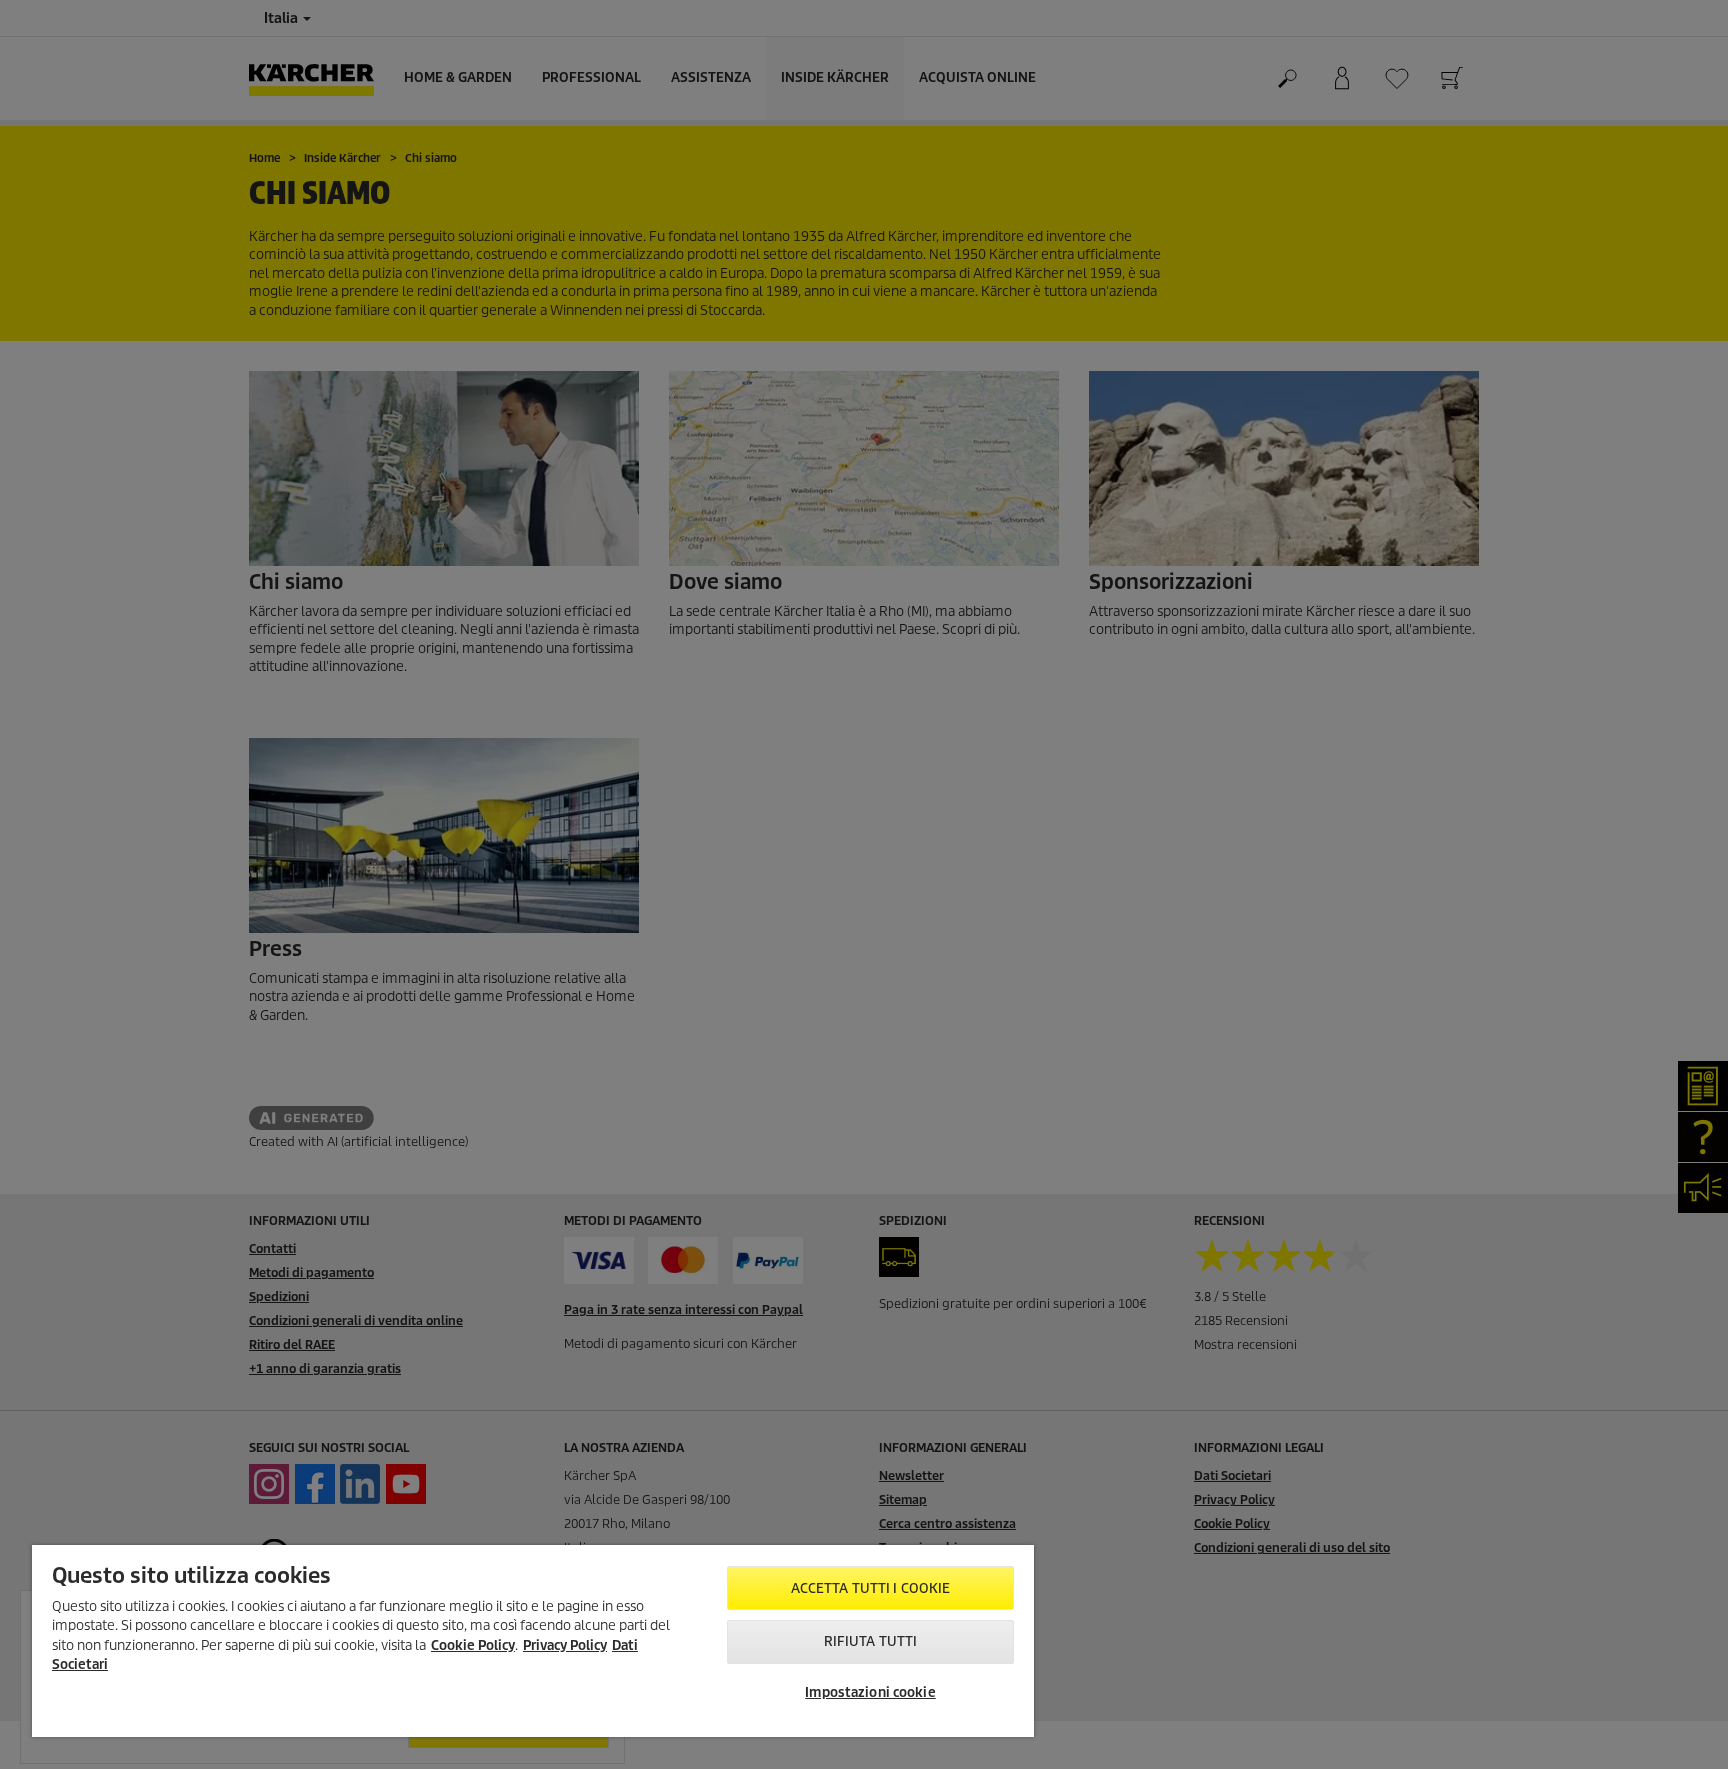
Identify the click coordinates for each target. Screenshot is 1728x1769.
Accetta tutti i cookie (871, 1588)
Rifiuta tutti (871, 1641)
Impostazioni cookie (870, 1692)
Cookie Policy (473, 1645)
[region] (533, 1641)
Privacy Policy (565, 1645)
